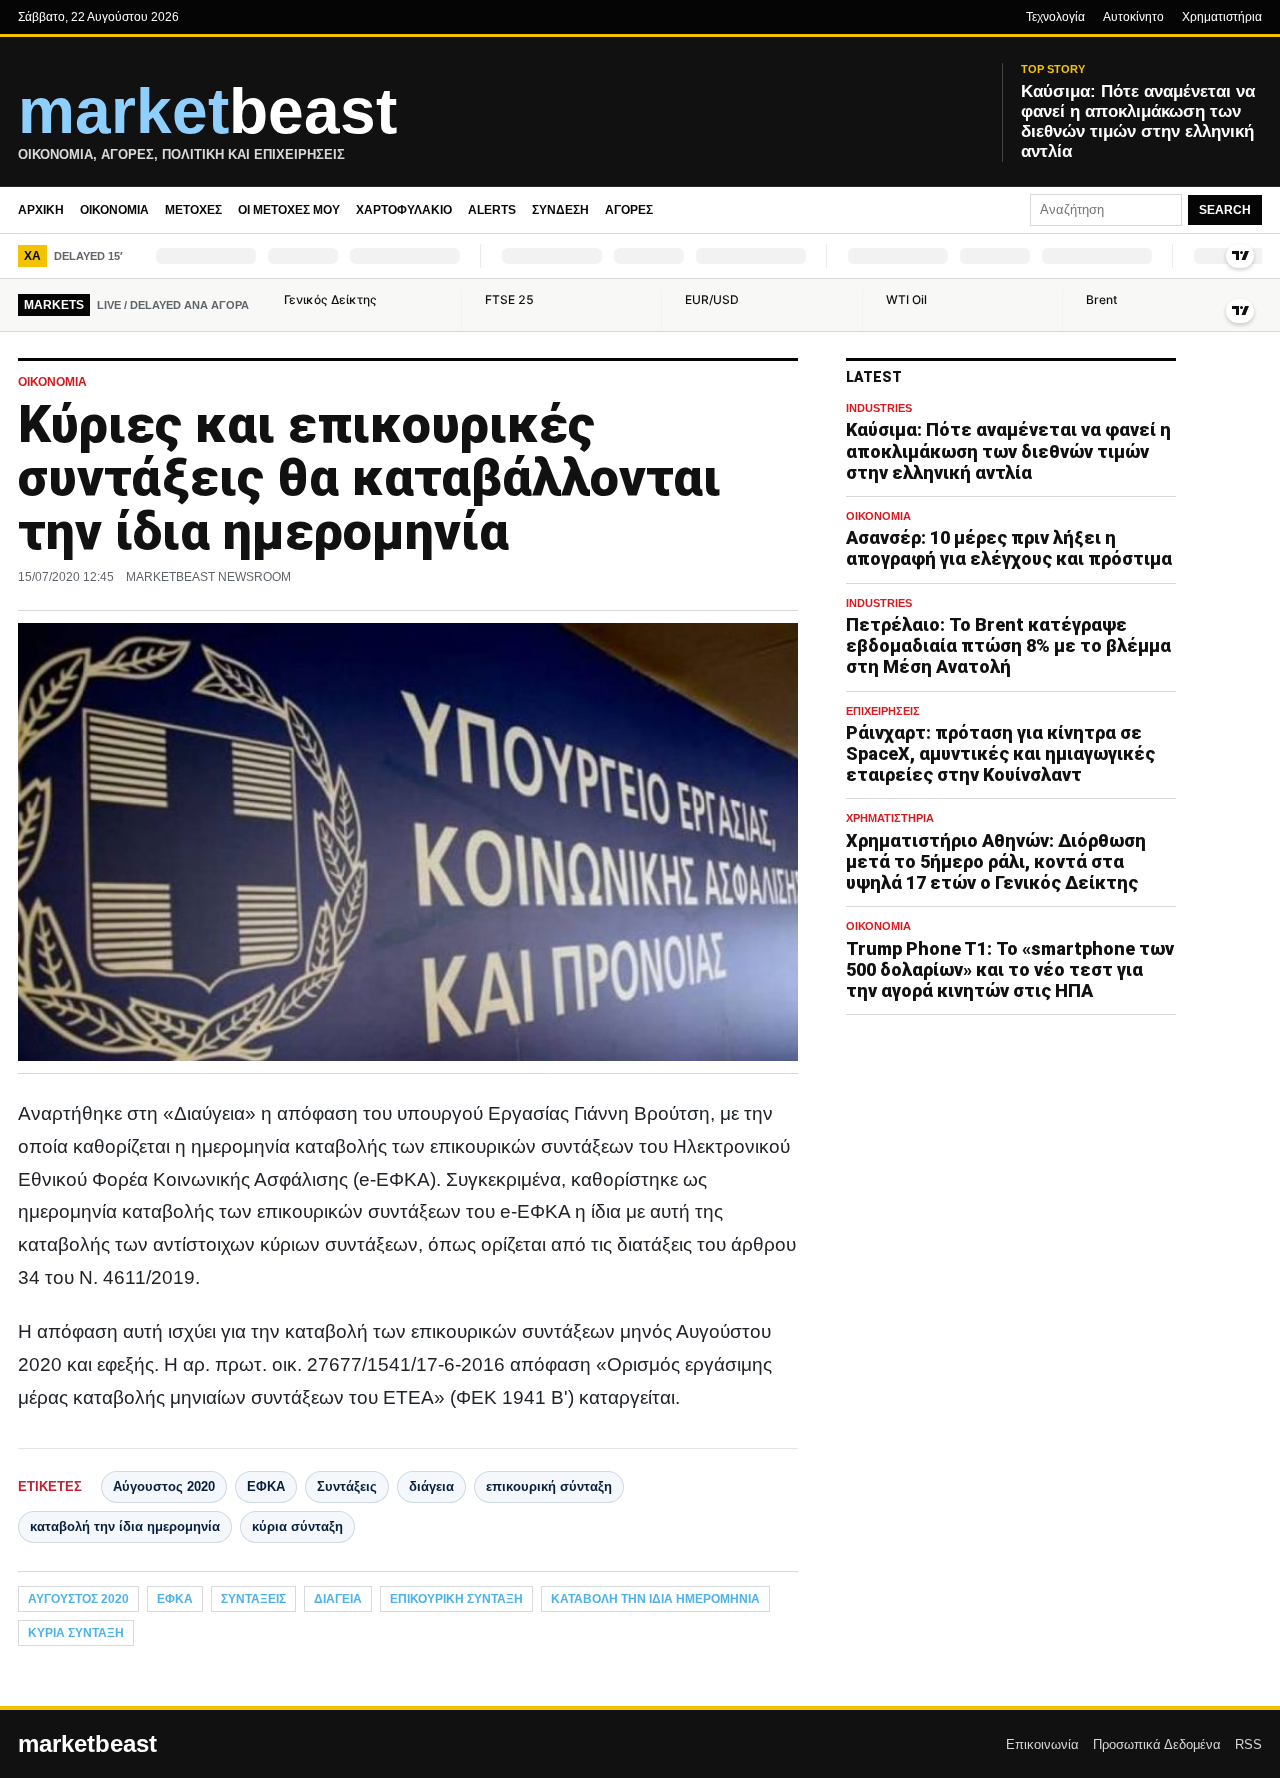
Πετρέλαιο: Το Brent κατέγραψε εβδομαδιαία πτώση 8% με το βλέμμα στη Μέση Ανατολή (1008, 646)
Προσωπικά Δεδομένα (1157, 1744)
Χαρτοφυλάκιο (404, 210)
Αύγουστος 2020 (164, 1486)
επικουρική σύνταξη (549, 1486)
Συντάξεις (347, 1486)
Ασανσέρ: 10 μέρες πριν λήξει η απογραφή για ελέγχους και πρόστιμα (1009, 549)
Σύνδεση (560, 210)
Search (1225, 210)
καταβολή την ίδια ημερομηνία (125, 1526)
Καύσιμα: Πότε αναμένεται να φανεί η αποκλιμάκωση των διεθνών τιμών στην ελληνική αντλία (1008, 451)
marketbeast (87, 1744)
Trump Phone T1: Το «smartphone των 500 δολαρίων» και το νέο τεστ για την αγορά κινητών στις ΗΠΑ (1010, 969)
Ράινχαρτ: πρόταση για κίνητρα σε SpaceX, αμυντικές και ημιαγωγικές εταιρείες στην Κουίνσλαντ (1000, 753)
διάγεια (431, 1486)
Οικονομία (114, 210)
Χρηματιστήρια (1222, 17)
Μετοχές (193, 210)
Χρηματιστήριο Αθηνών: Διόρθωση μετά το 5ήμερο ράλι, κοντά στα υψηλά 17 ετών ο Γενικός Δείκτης (996, 861)
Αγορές (629, 210)
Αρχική (41, 210)
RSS (1248, 1744)
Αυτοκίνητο (1133, 17)
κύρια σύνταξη (297, 1526)
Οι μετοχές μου (289, 210)
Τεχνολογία (1055, 17)
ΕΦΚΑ (266, 1486)
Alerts (492, 210)
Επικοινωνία (1042, 1744)
